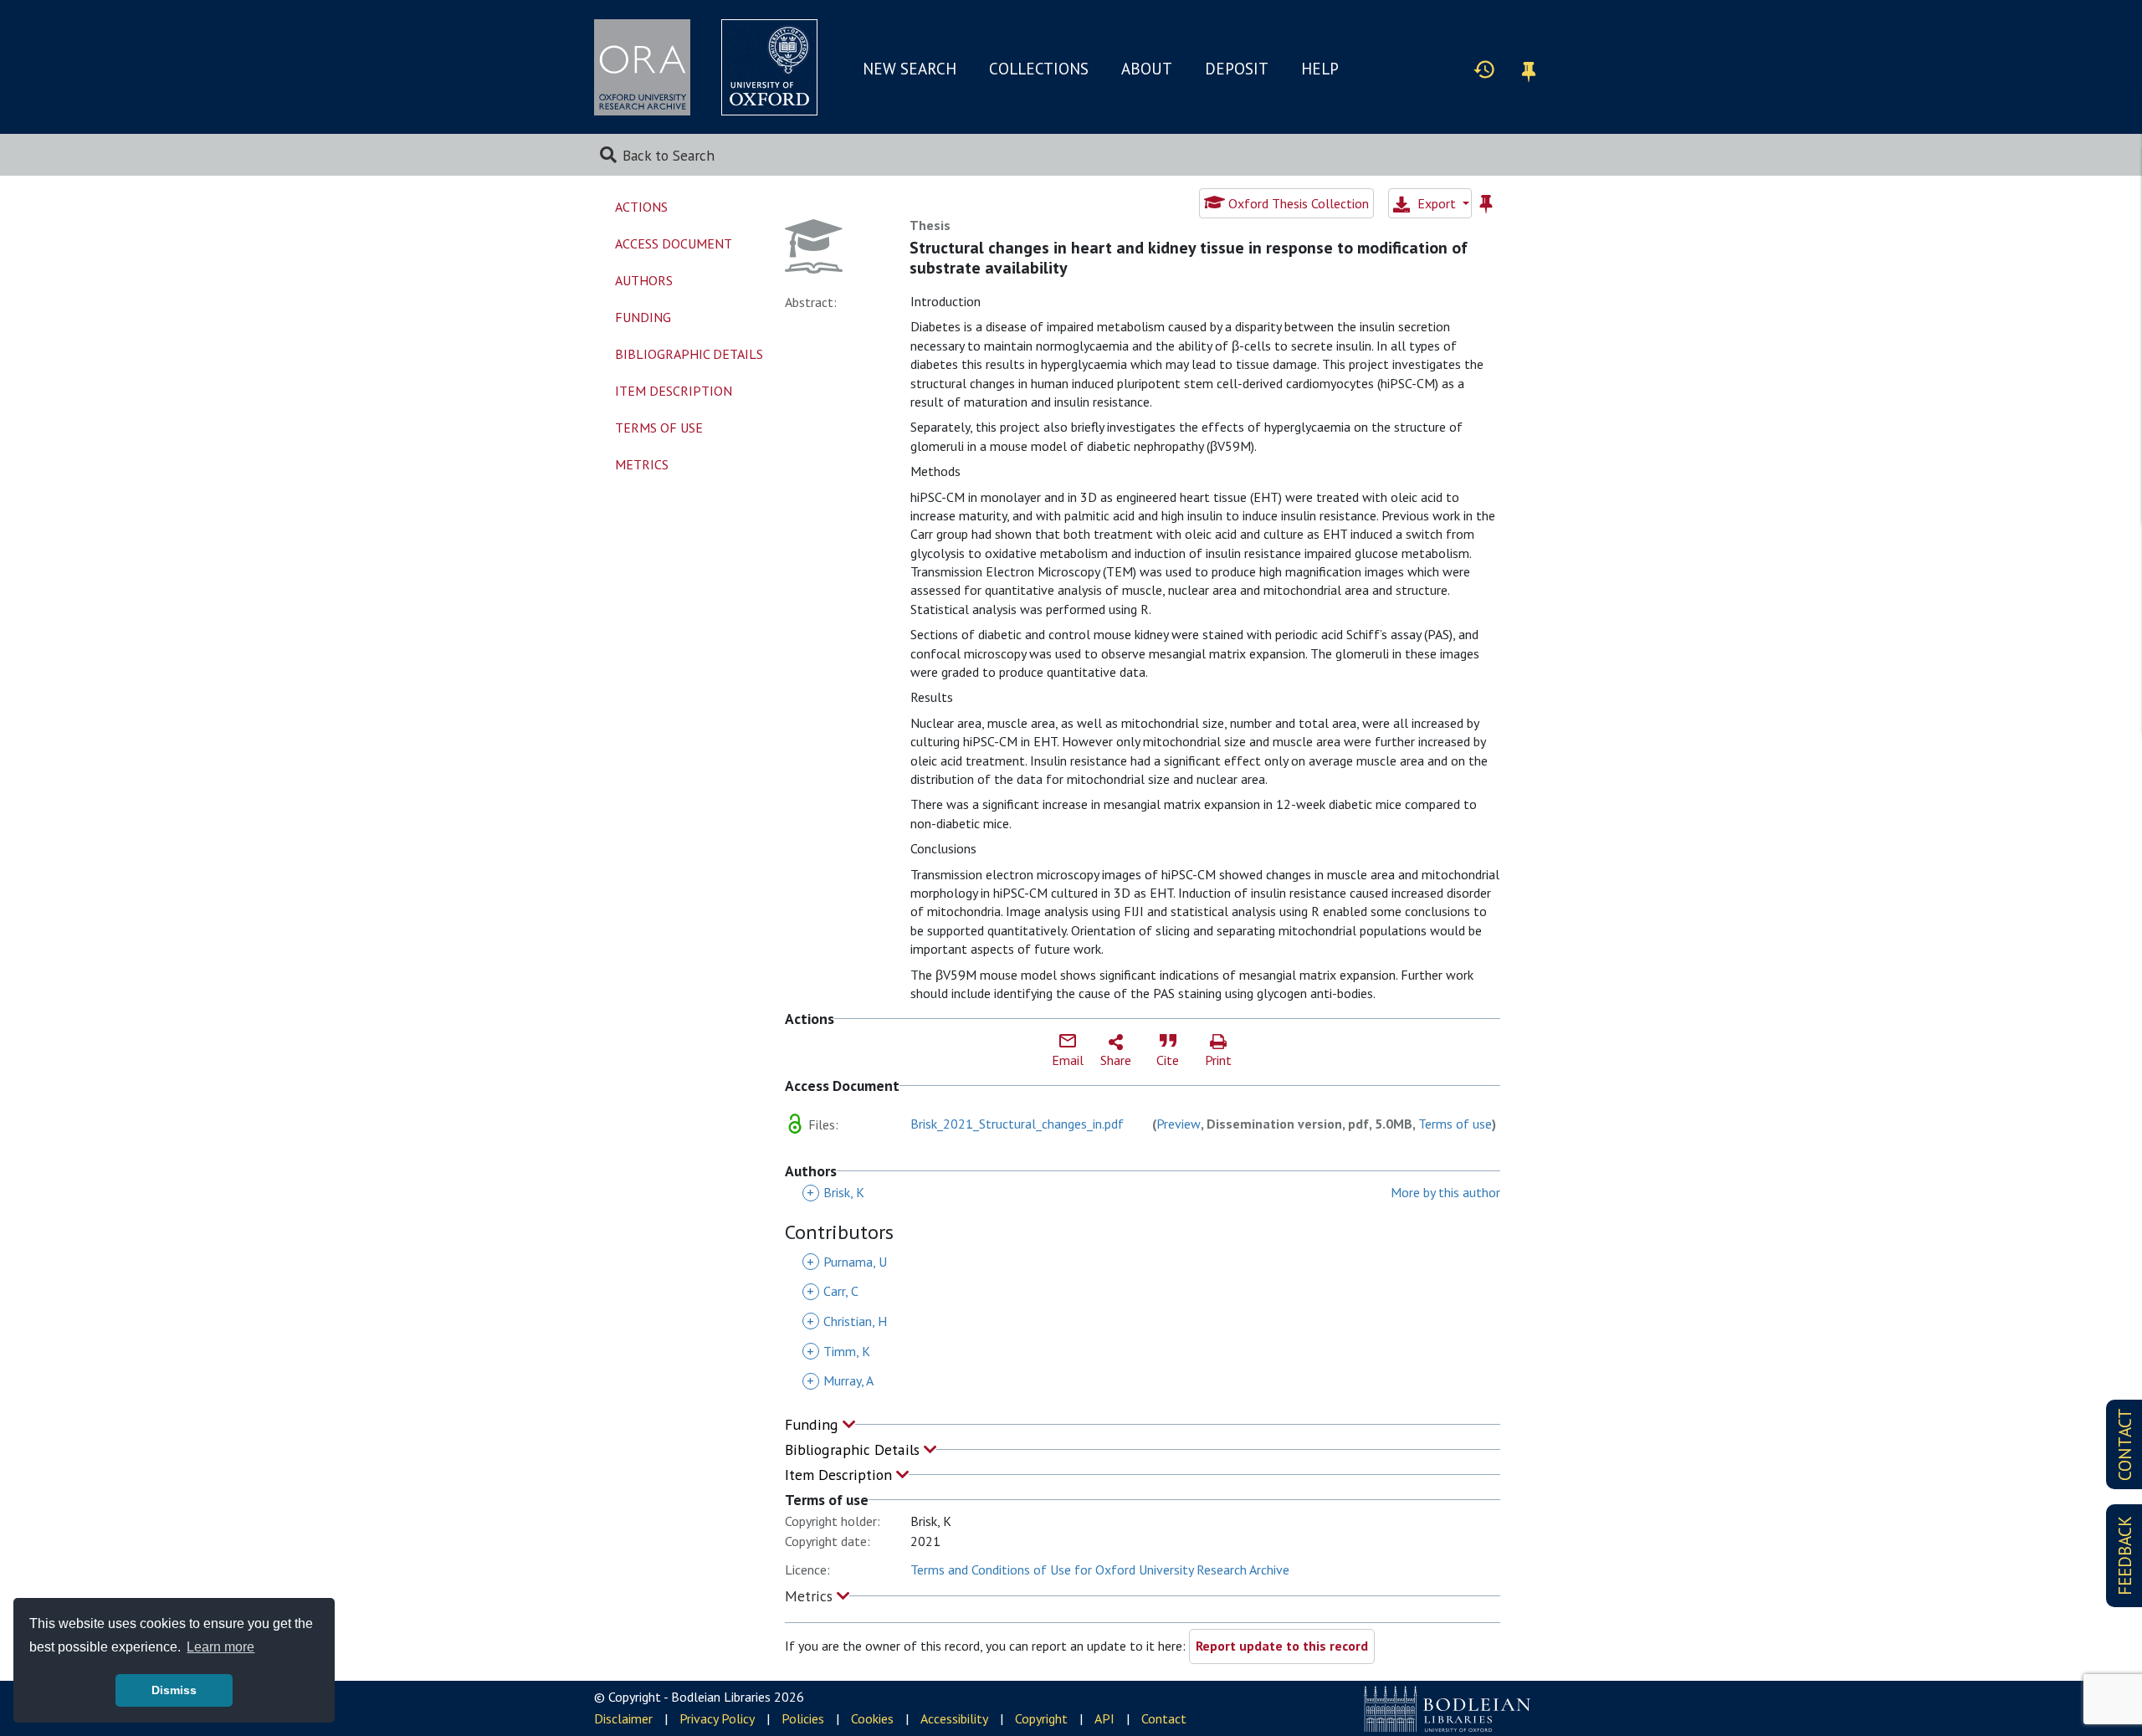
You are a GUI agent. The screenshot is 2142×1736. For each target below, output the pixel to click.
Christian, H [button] (847, 1321)
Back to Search (669, 155)
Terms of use (1455, 1124)
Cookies (872, 1718)
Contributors (839, 1233)
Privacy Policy (717, 1718)
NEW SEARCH (910, 69)
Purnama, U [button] (847, 1262)
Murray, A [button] (840, 1380)
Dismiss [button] (174, 1690)
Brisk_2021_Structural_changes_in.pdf (1017, 1124)
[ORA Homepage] (642, 67)
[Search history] (1484, 69)
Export (1437, 203)
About (1147, 69)
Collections (1039, 69)
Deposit (1237, 69)
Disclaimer (623, 1718)
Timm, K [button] (838, 1351)
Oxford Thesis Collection (1297, 203)
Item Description (840, 1475)
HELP (1320, 69)
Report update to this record (1282, 1646)
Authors (644, 280)
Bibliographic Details (854, 1449)
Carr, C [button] (833, 1291)
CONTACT (2125, 1444)
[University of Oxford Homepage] (769, 67)
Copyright (1041, 1718)
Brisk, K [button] (835, 1192)
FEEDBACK (2125, 1556)
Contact (1164, 1718)
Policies (803, 1718)
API (1104, 1718)
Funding (814, 1424)
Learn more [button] (220, 1647)
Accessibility (954, 1718)
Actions (641, 207)
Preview (1179, 1124)
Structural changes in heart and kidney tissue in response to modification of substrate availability (1189, 258)
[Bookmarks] (1529, 69)
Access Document (674, 243)
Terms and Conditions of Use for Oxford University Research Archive (1100, 1570)
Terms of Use (659, 428)
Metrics (811, 1596)
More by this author (1445, 1192)
